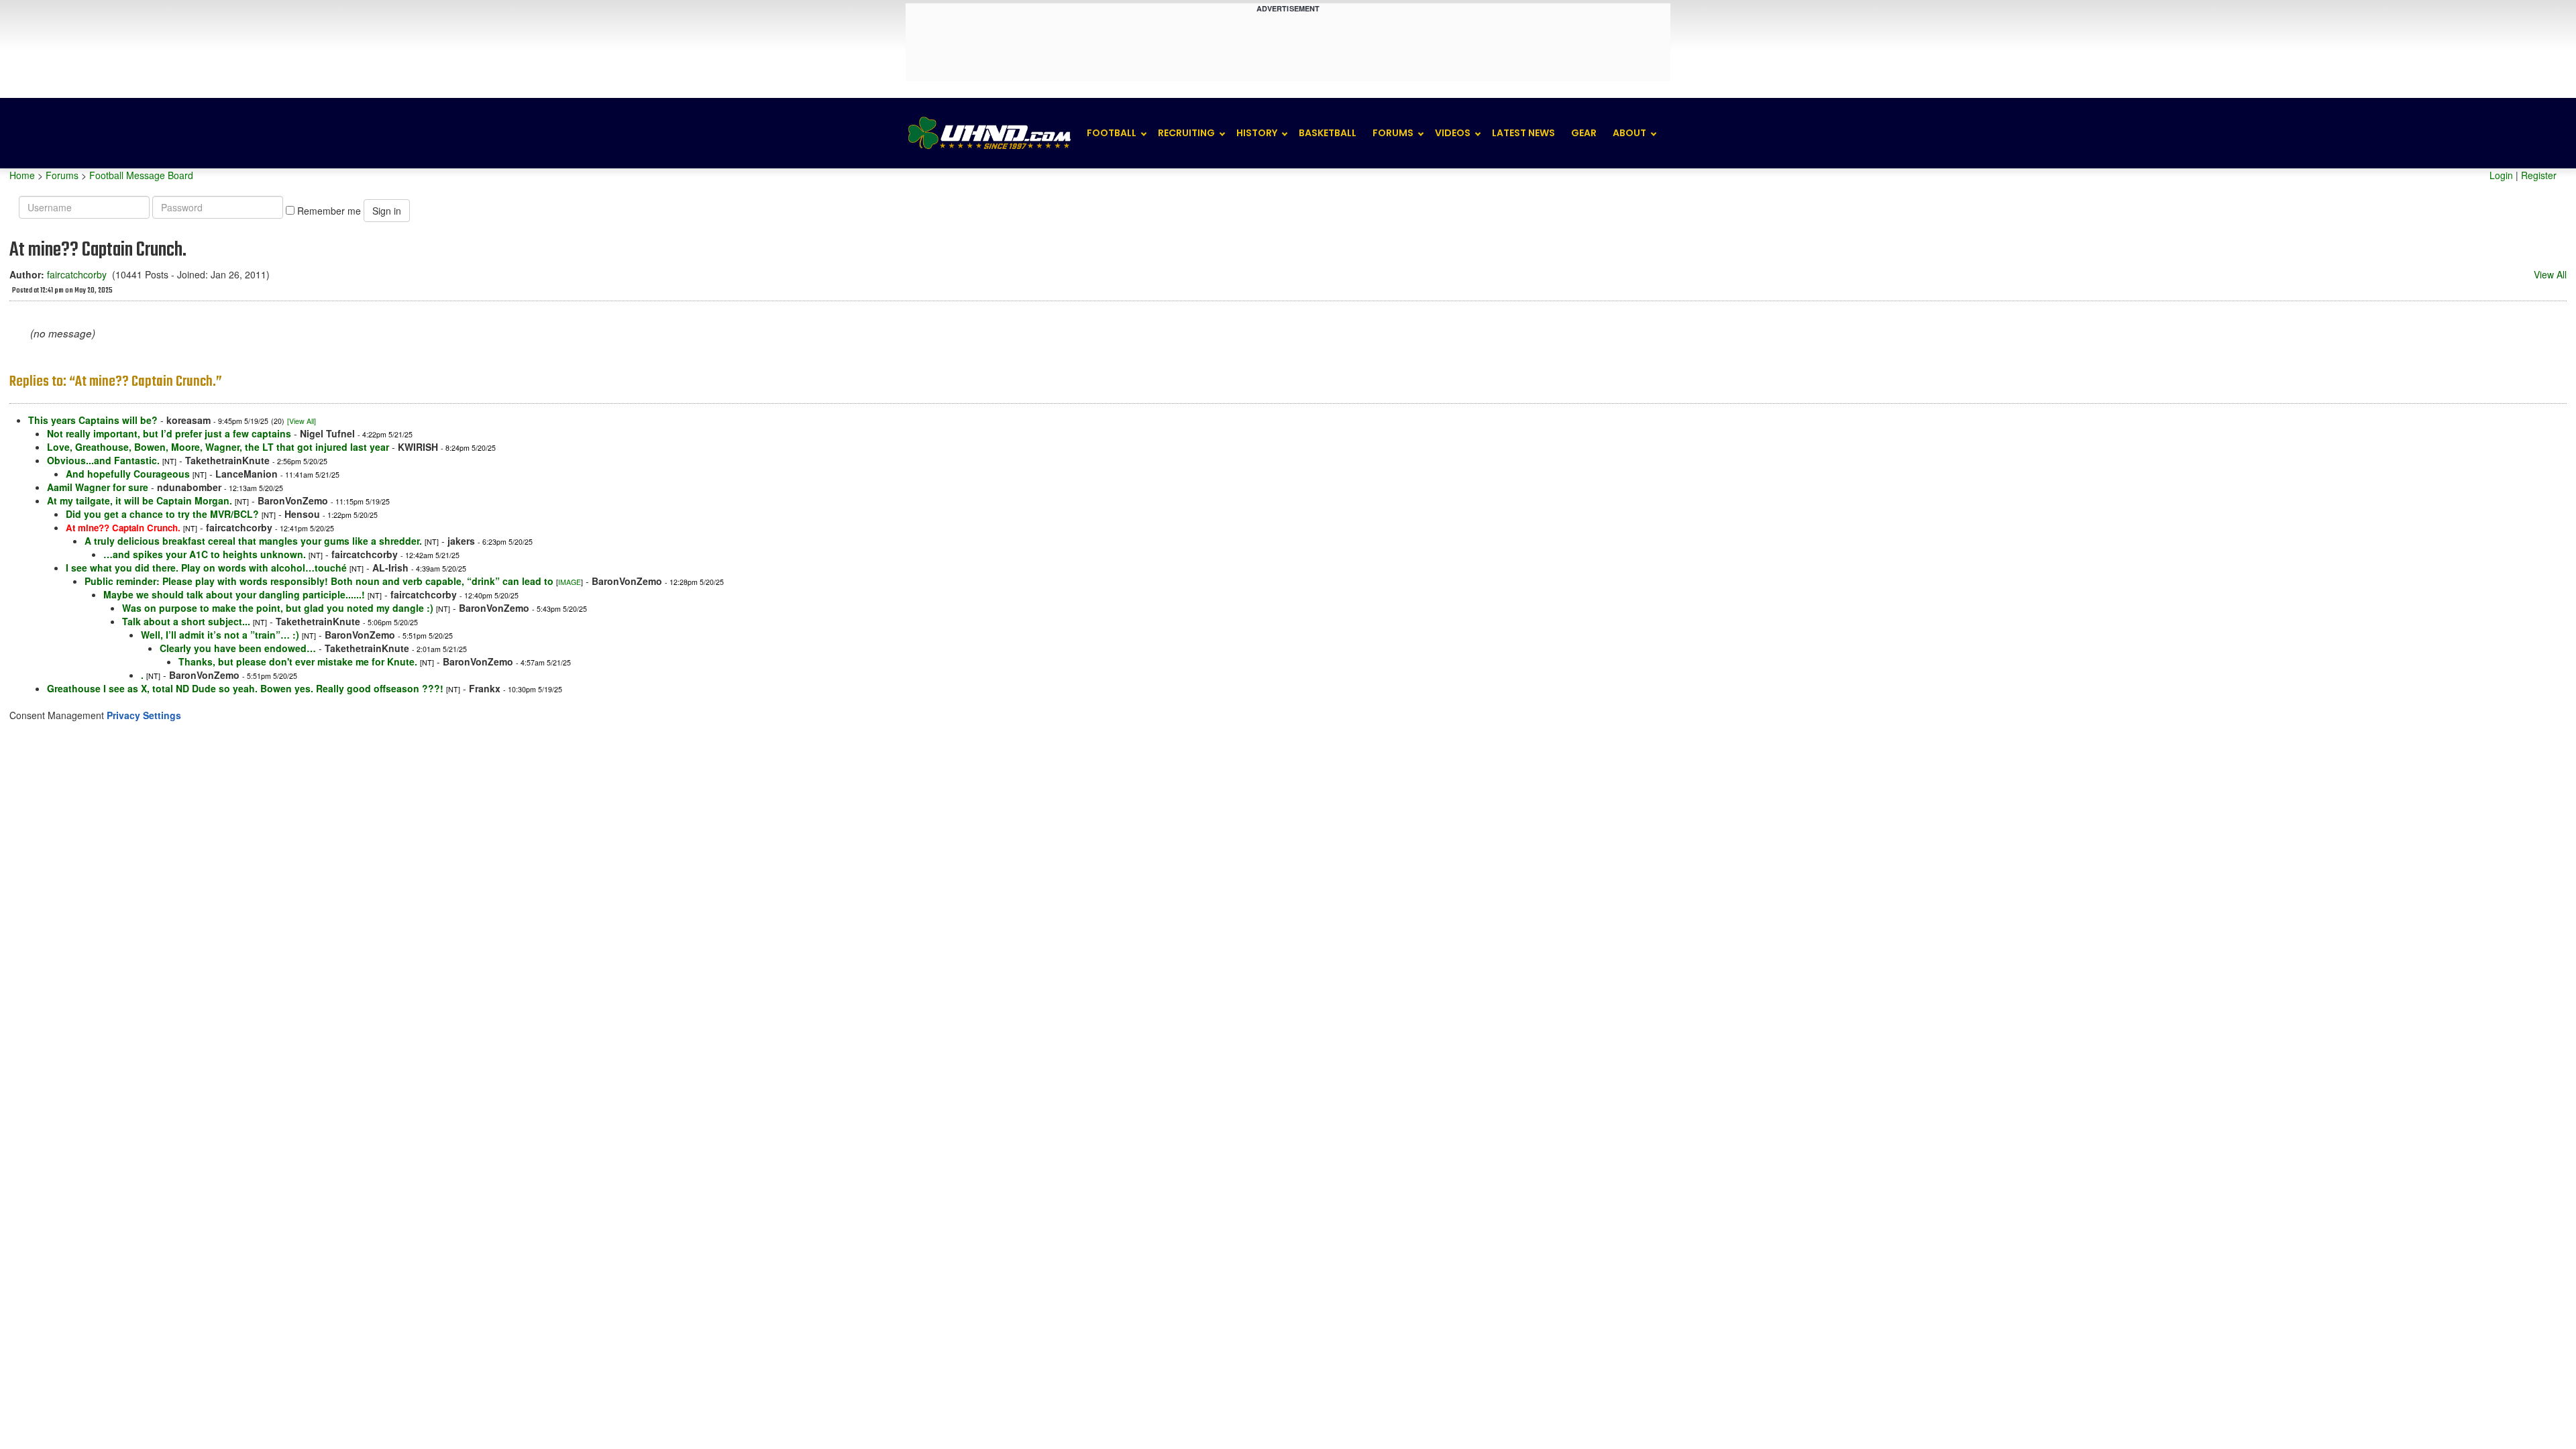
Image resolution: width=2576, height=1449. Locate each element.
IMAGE (570, 582)
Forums (1393, 133)
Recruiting (1186, 133)
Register (2539, 175)
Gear (1584, 133)
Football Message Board (141, 175)
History (1257, 133)
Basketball (1328, 133)
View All (2550, 274)
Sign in (387, 211)
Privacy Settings (144, 715)
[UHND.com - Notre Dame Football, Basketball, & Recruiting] (989, 133)
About (1629, 133)
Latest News (1523, 133)
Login (2501, 175)
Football (1112, 133)
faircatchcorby (77, 274)
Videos (1453, 133)
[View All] (302, 421)
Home (22, 175)
